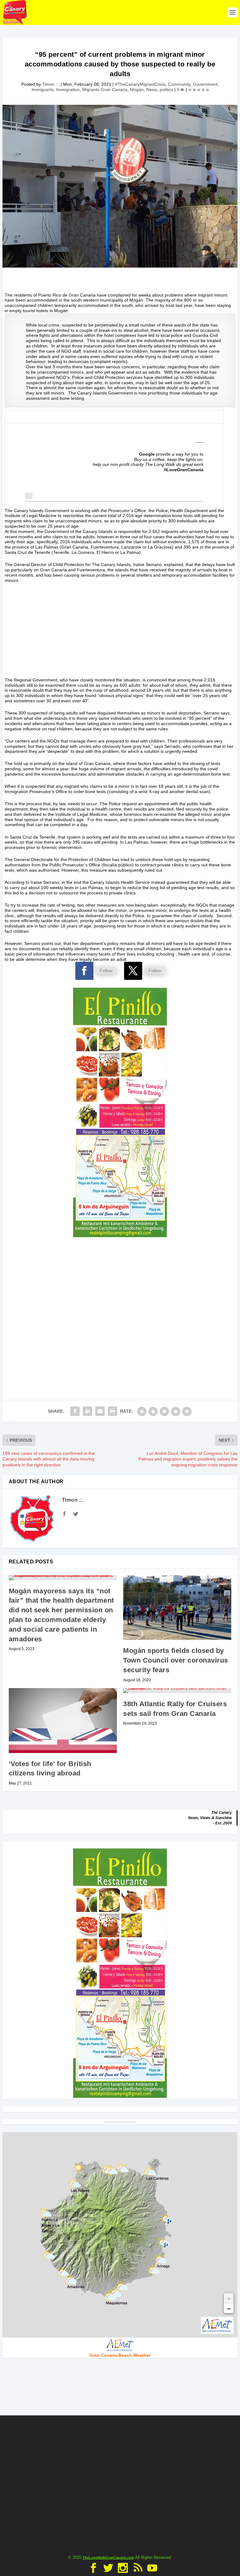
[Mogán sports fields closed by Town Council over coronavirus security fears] (177, 1608)
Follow (106, 971)
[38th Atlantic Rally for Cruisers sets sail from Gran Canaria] (177, 1691)
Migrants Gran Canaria (105, 90)
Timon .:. (51, 84)
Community (179, 84)
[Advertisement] (120, 634)
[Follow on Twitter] (133, 971)
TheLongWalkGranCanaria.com (108, 2558)
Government (205, 84)
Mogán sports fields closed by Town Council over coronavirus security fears (176, 1660)
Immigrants (43, 90)
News (152, 90)
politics (166, 90)
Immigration (68, 90)
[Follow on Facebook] (84, 971)
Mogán (137, 90)
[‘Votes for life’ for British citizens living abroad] (63, 1721)
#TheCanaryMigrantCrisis (140, 84)
